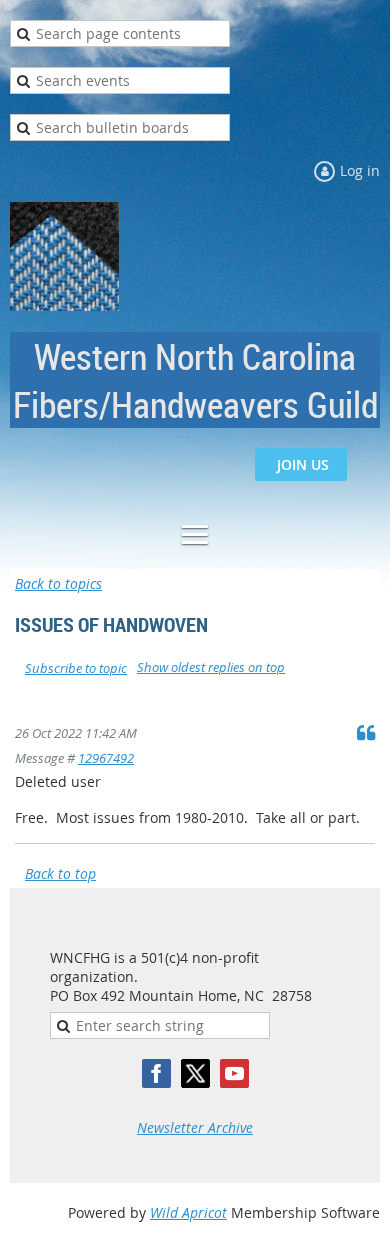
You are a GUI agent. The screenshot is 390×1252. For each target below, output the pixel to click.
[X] (195, 1073)
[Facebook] (156, 1073)
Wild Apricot (188, 1212)
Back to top (60, 873)
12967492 (106, 758)
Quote (366, 732)
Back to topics (58, 583)
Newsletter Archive (195, 1127)
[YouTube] (234, 1073)
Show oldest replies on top (211, 667)
